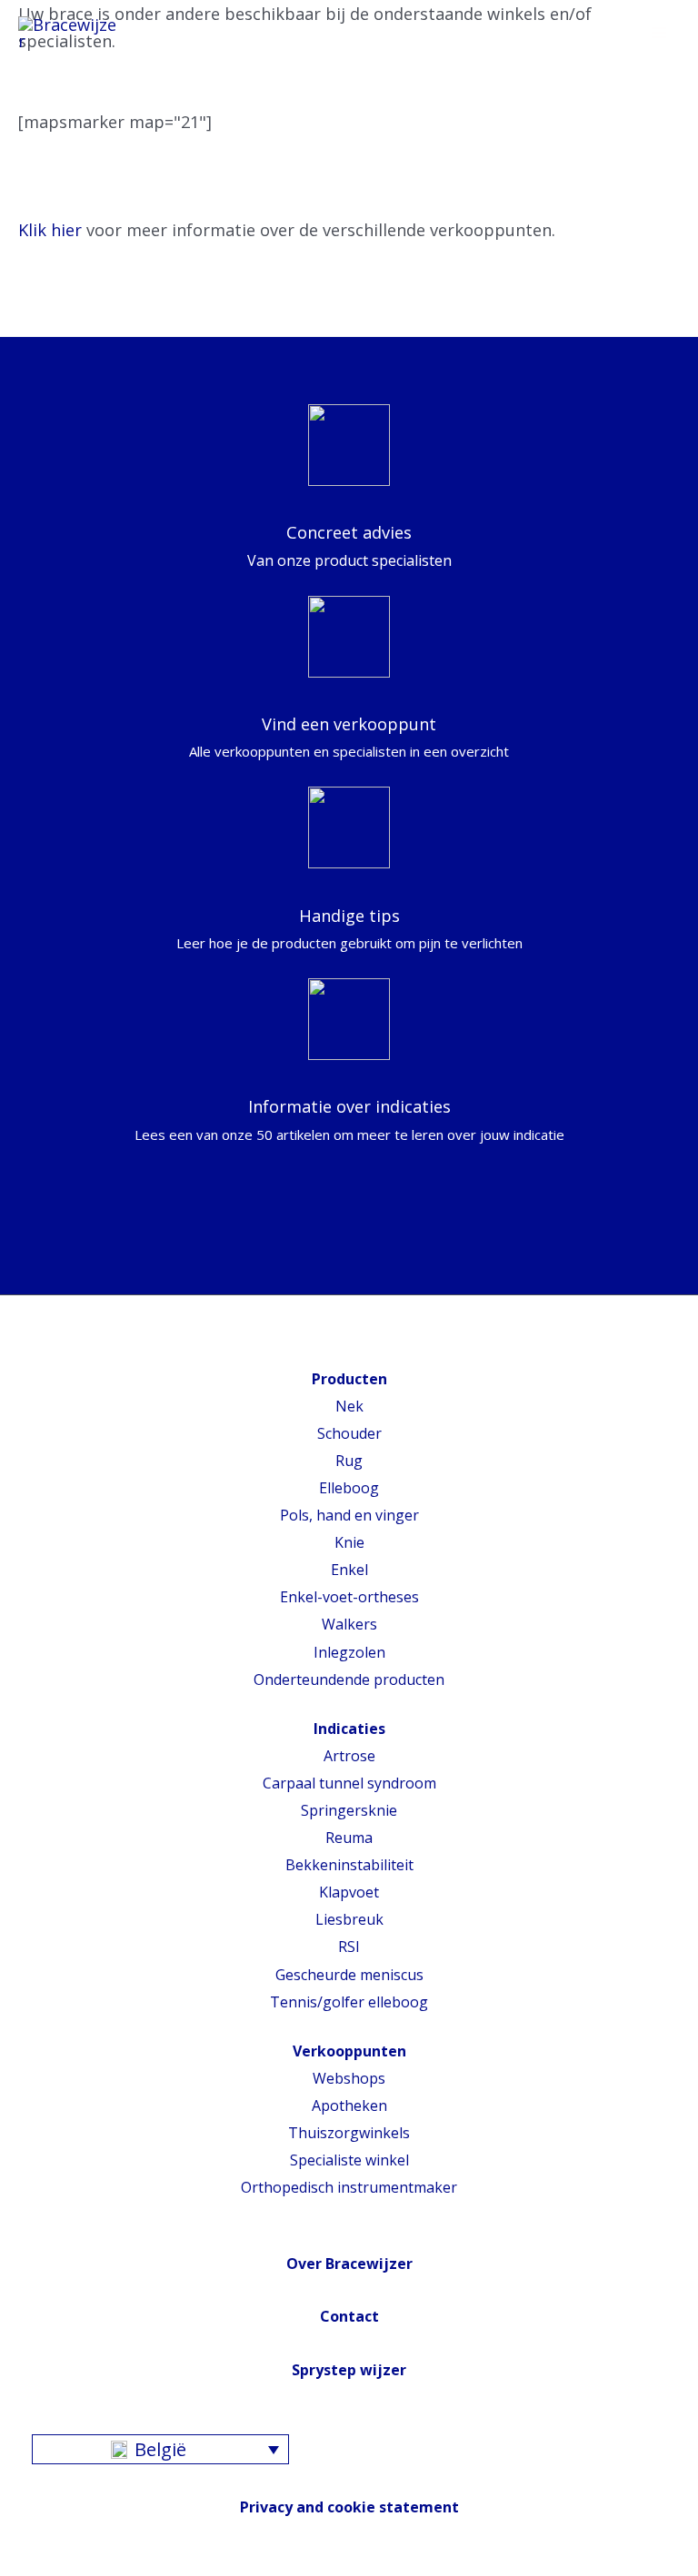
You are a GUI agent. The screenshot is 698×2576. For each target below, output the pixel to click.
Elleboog (349, 1488)
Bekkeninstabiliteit (349, 1865)
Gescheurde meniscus (349, 1975)
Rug (349, 1461)
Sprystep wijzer (349, 2370)
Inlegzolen (349, 1652)
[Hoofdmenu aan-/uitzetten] (659, 34)
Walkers (349, 1624)
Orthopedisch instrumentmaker (349, 2187)
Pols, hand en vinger (349, 1515)
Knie (349, 1542)
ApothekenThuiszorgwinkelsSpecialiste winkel (349, 2133)
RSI (349, 1947)
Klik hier (50, 230)
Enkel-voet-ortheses (349, 1597)
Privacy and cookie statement (349, 2507)
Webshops (349, 2078)
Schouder (349, 1433)
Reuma (349, 1838)
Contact (349, 2316)
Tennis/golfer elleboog (349, 2002)
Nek (349, 1406)
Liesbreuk (349, 1919)
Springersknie (349, 1810)
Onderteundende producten (349, 1679)
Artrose (349, 1756)
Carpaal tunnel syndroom (349, 1783)
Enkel (349, 1570)
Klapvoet (349, 1892)
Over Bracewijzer (349, 2264)
